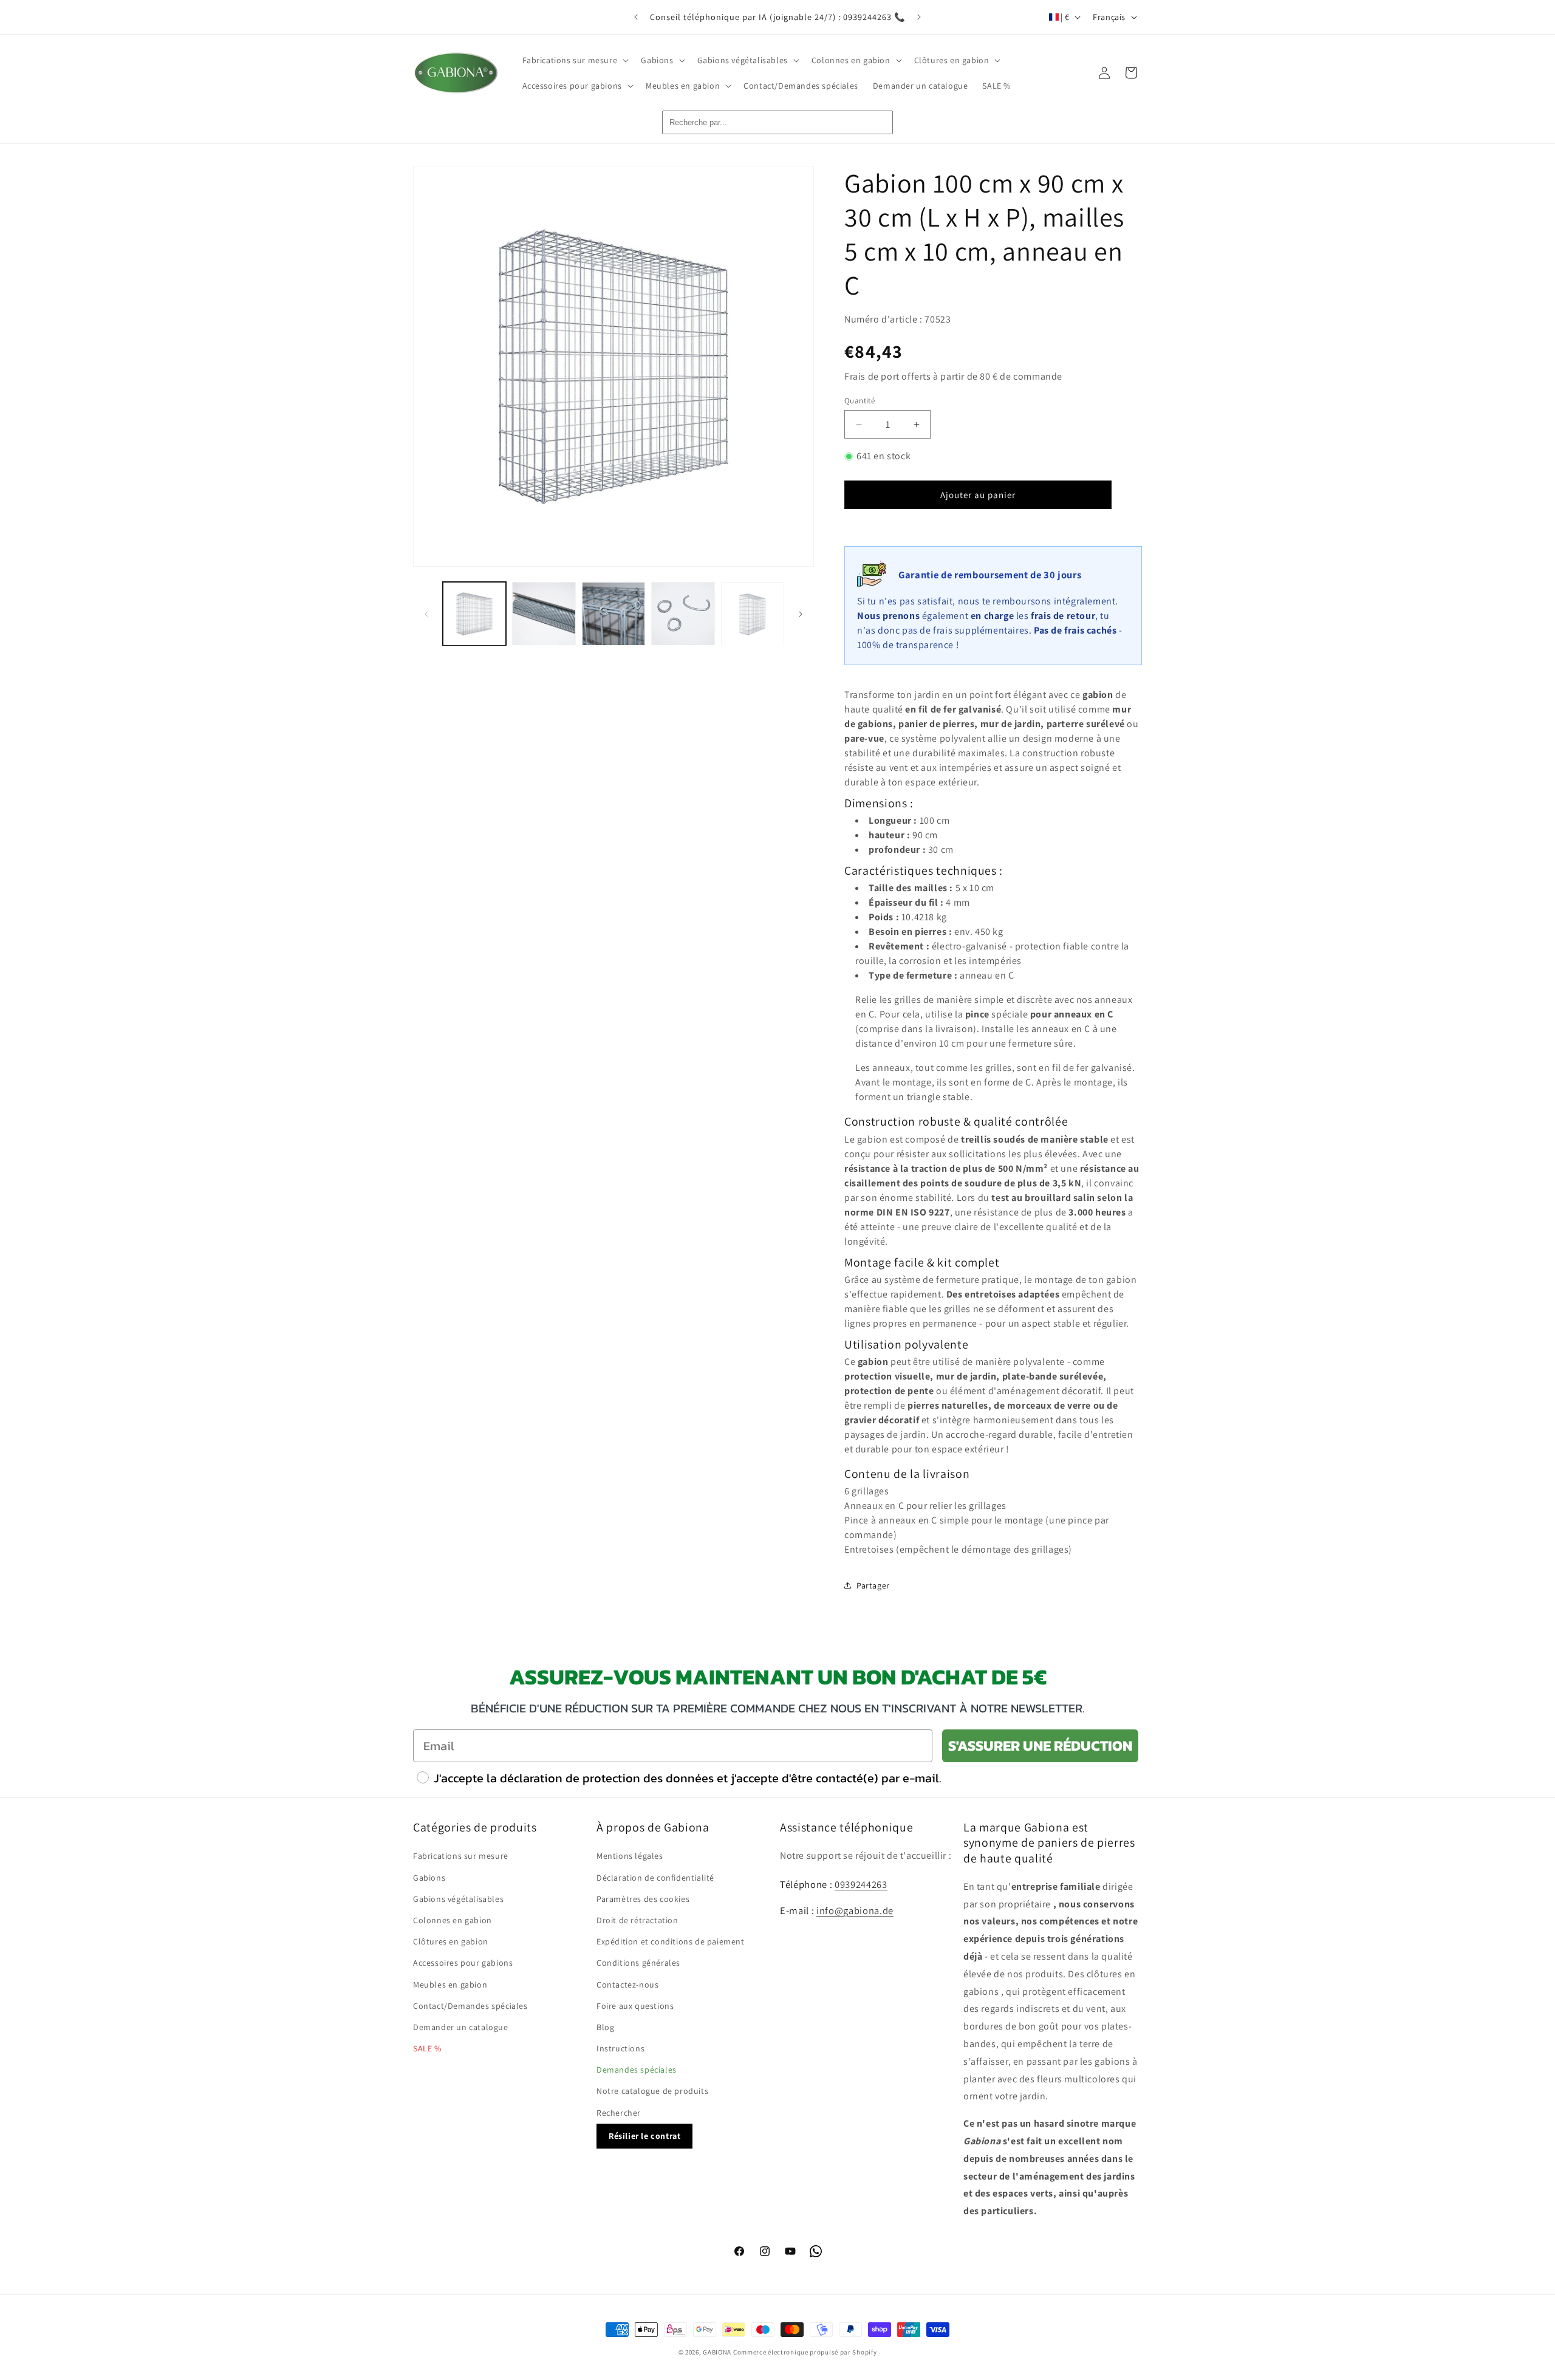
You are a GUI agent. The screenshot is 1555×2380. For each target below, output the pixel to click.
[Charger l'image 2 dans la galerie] (544, 614)
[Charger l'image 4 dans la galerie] (683, 614)
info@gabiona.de (855, 1910)
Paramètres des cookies (643, 1899)
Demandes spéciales (637, 2070)
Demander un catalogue (461, 2027)
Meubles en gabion (450, 1985)
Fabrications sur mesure (461, 1856)
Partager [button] (873, 1585)
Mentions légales (630, 1856)
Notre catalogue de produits (652, 2091)
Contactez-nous (627, 1985)
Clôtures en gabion (451, 1941)
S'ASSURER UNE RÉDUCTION (1040, 1746)
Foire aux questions (635, 2006)
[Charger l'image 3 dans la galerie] (613, 614)
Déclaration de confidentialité (655, 1878)
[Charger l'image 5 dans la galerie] (753, 614)
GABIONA (717, 2352)
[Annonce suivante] (919, 17)
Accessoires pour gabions (463, 1963)
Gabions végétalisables (458, 1899)
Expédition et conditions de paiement (671, 1941)
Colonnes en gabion (453, 1920)
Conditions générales (638, 1963)
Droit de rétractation (637, 1920)
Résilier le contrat (644, 2136)
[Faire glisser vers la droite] (801, 614)
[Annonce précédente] (636, 17)
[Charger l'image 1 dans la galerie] (474, 614)
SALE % (427, 2048)
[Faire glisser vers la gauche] (426, 614)
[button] (575, 60)
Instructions (620, 2048)
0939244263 (861, 1884)
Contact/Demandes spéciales (470, 2006)
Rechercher (619, 2113)
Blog (605, 2027)
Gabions (429, 1878)
